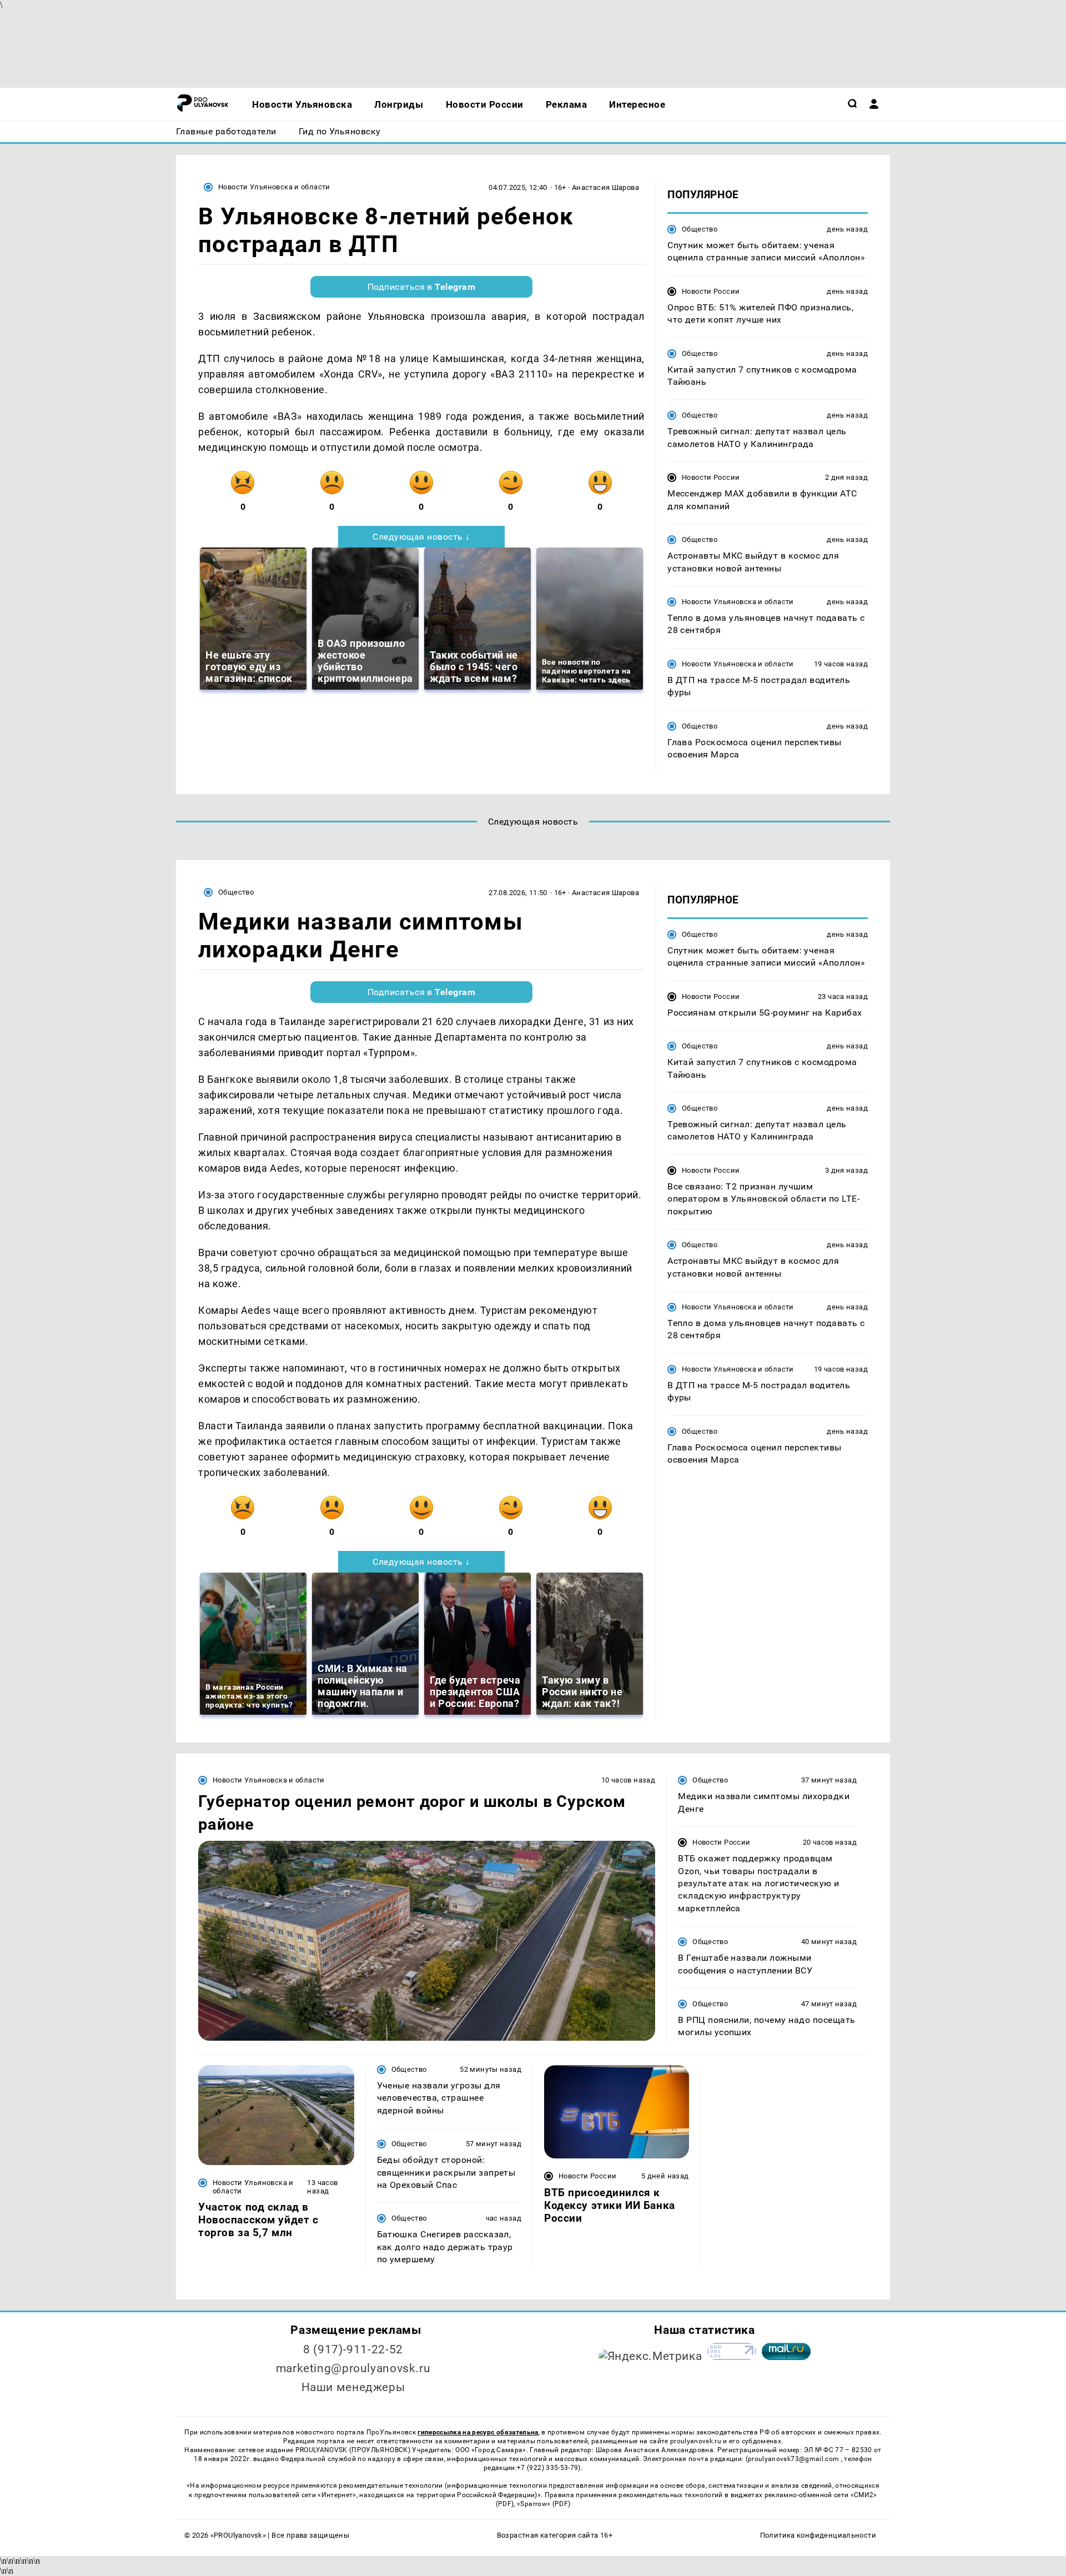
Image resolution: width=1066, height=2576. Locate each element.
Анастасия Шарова (605, 187)
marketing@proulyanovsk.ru (353, 2368)
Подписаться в (422, 287)
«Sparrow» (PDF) (544, 2504)
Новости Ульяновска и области (274, 187)
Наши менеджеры (353, 2387)
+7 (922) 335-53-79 (547, 2468)
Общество (700, 229)
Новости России (711, 291)
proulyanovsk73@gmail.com (795, 2459)
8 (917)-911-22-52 (353, 2349)
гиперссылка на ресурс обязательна (478, 2432)
